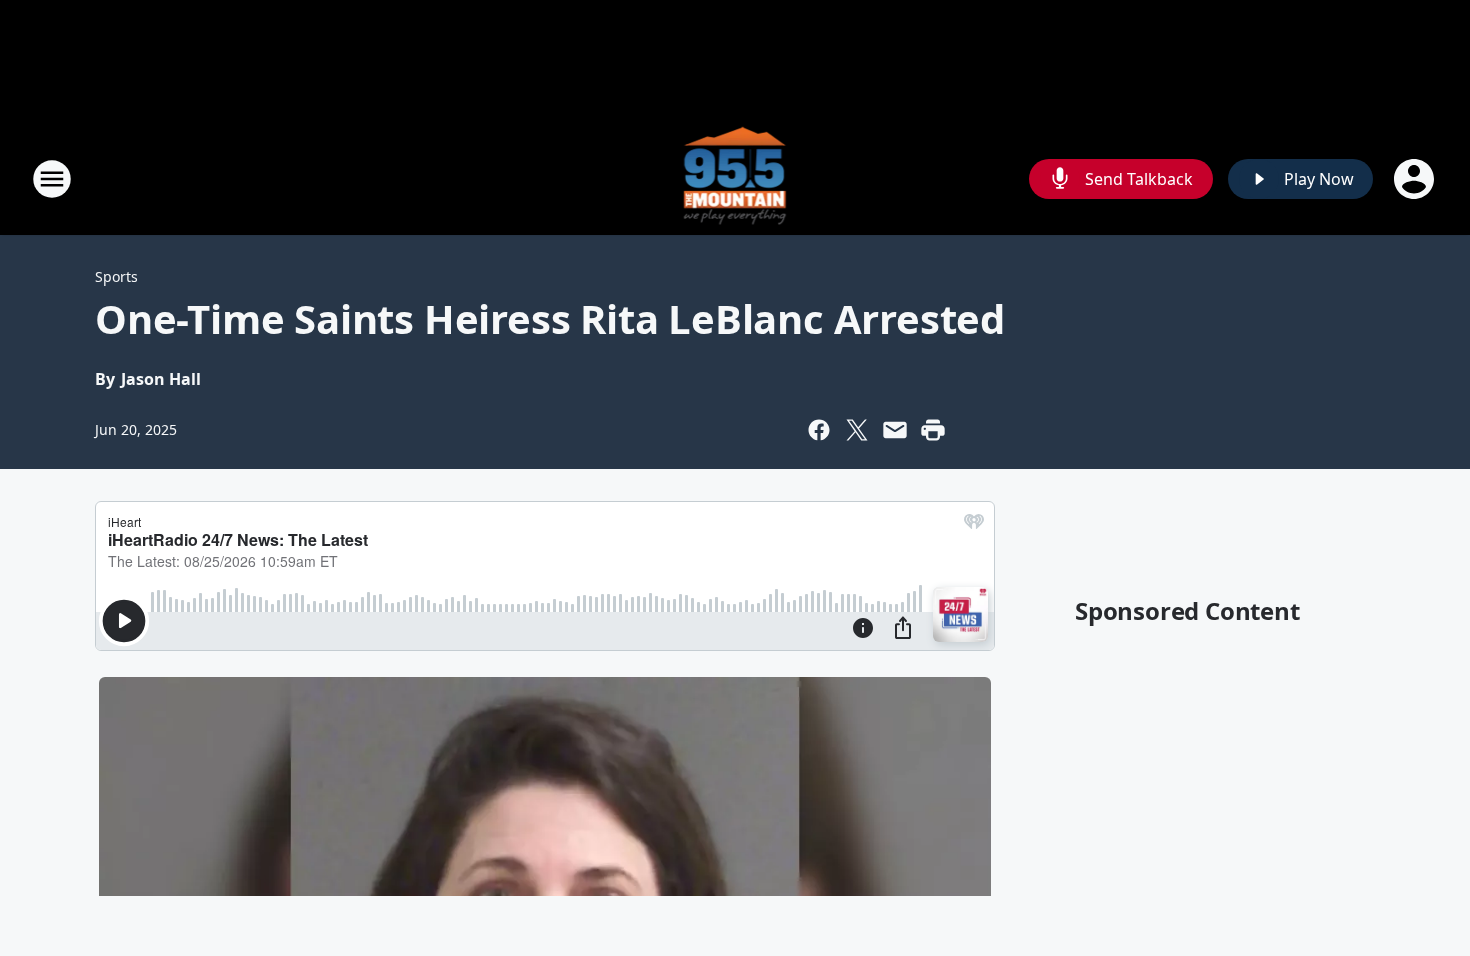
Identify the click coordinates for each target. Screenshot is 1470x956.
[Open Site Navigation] (52, 179)
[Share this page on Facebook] (819, 430)
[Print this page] (933, 430)
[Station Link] (735, 178)
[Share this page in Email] (895, 430)
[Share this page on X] (857, 430)
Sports (116, 276)
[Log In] (1416, 179)
